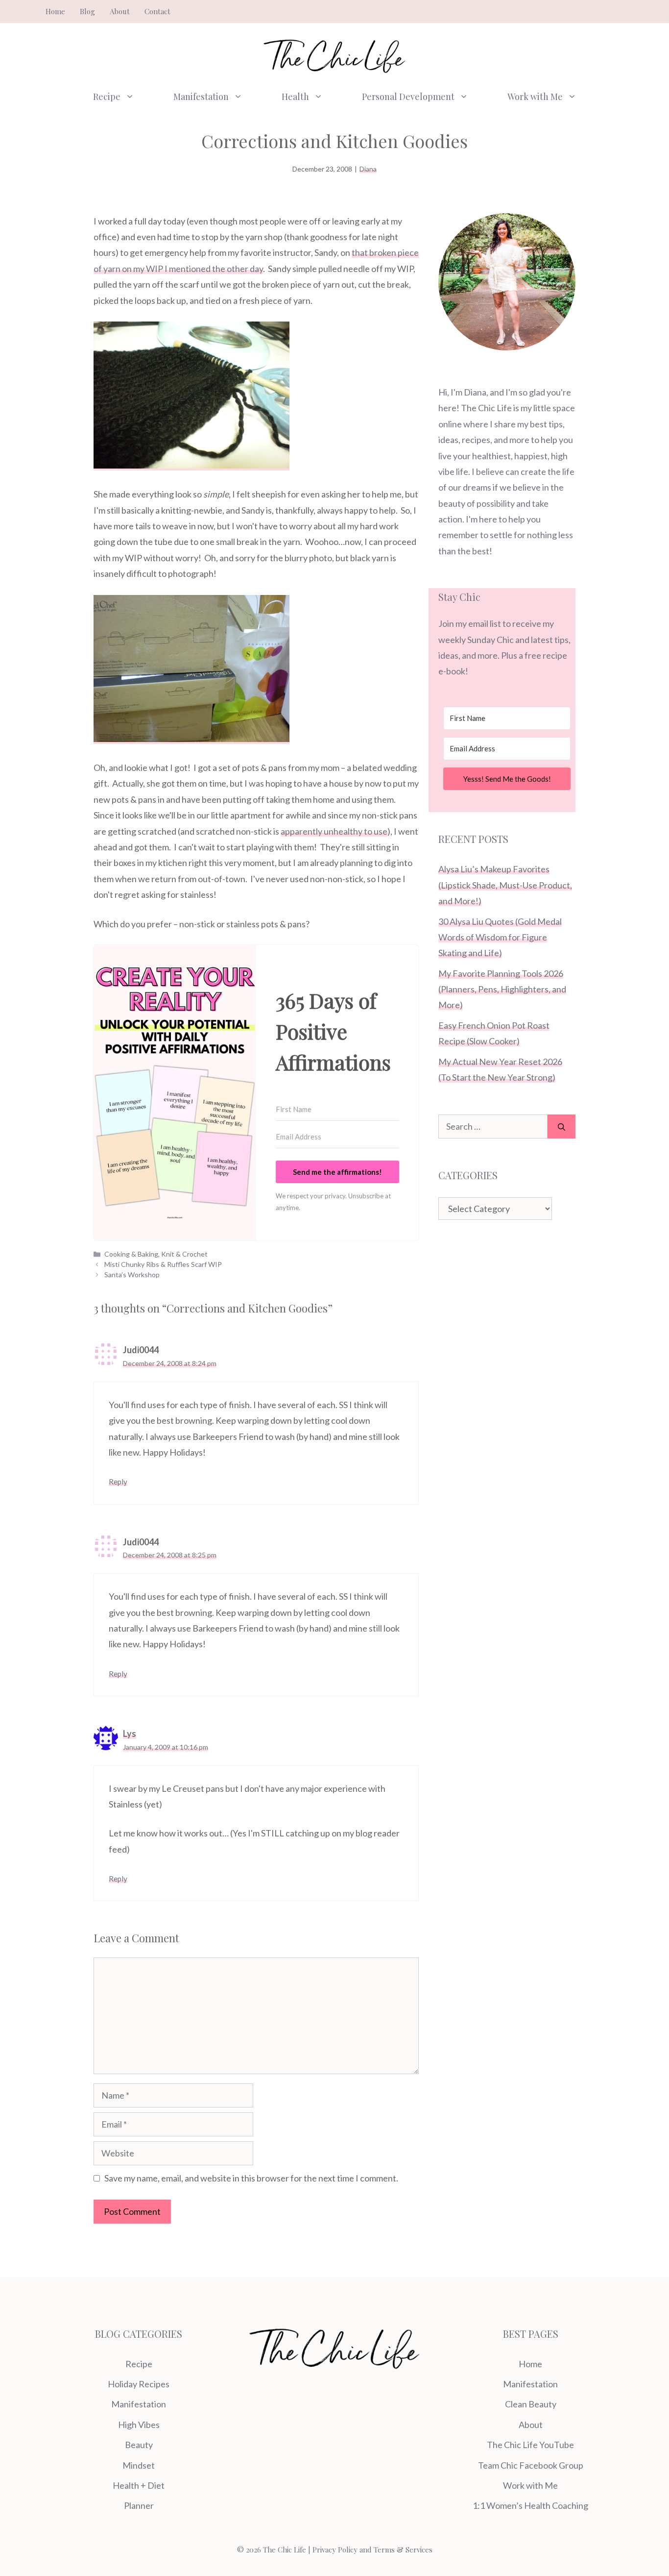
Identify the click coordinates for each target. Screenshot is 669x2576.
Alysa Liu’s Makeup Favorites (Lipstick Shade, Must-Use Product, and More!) (505, 885)
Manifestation (201, 97)
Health (295, 97)
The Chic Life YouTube (530, 2445)
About (120, 11)
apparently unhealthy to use (334, 831)
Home (55, 11)
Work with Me (535, 97)
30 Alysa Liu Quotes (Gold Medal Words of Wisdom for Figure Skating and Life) (500, 937)
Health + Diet (139, 2485)
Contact (157, 11)
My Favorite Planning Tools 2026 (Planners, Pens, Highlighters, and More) (502, 989)
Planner (139, 2505)
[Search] (561, 1127)
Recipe (107, 97)
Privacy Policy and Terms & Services (372, 2550)
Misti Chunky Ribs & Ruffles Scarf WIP (163, 1264)
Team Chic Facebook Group (531, 2465)
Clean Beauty (531, 2404)
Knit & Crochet (184, 1254)
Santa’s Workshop (132, 1275)
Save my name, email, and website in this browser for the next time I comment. (251, 2178)
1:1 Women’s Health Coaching (530, 2505)
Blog (87, 11)
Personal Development (408, 97)
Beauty (139, 2445)
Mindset (139, 2465)
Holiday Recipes (139, 2384)
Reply (118, 1482)
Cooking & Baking (131, 1254)
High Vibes (139, 2425)
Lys (130, 1734)
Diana (368, 169)
